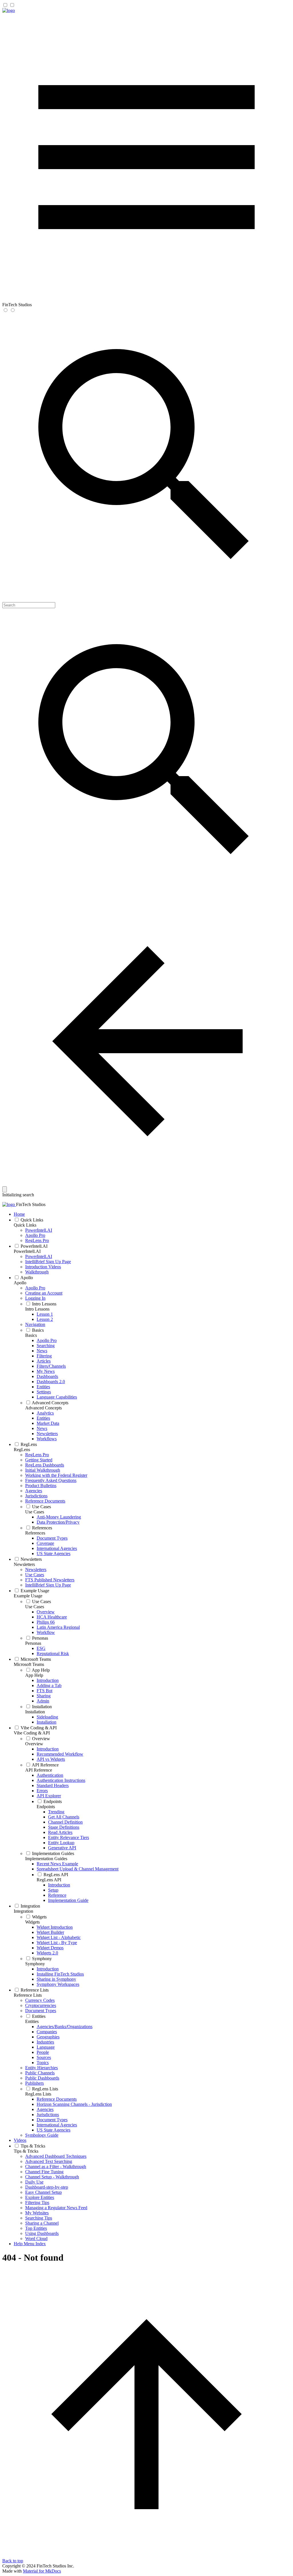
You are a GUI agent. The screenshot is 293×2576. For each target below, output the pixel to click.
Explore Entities (40, 2197)
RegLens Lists (45, 2089)
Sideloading (47, 1717)
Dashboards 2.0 (51, 1382)
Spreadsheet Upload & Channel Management (78, 1869)
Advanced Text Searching (49, 2161)
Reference (57, 1895)
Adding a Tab (49, 1685)
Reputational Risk (53, 1653)
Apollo (27, 1278)
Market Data (48, 1423)
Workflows (47, 1439)
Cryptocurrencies (41, 2005)
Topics (43, 2063)
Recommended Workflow (60, 1754)
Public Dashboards (42, 2078)
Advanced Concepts (50, 1403)
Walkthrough (37, 1272)
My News (46, 1371)
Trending (56, 1812)
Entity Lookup (61, 1843)
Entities (43, 1387)
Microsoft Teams (36, 1659)
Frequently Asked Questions (51, 1480)
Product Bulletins (41, 1486)
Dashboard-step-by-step (47, 2187)
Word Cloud (36, 2239)
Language (46, 2047)
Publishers (34, 2083)
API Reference (45, 1765)
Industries (45, 2042)
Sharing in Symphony (56, 1979)
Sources (44, 2057)
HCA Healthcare (52, 1617)
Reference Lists (35, 1990)
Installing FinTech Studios (60, 1974)
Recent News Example (57, 1864)
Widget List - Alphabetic (59, 1937)
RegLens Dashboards (45, 1465)
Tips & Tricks (33, 2146)
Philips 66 (46, 1622)
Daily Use (34, 2182)
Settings (44, 1392)
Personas (40, 1638)
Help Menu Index (30, 2244)
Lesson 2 (45, 1319)
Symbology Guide (42, 2135)
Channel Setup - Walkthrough (52, 2177)
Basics (38, 1330)
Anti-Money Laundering (59, 1517)
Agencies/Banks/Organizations (65, 2027)
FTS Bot (44, 1691)
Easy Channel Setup (43, 2192)
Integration (30, 1906)
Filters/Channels (51, 1366)
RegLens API (56, 1875)
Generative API (62, 1848)
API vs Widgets (51, 1759)
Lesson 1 (45, 1314)
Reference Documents (45, 1501)
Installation (42, 1707)
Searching (46, 1346)
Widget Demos (50, 1948)
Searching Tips (39, 2218)
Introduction (48, 1680)
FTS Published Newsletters (50, 1580)
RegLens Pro (37, 1240)
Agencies (34, 1491)
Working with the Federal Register (56, 1475)
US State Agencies (54, 1554)
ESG (41, 1648)
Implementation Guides (53, 1853)
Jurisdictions (36, 1496)
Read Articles (60, 1832)
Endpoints (53, 1801)
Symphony (42, 1959)
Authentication (50, 1775)
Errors (42, 1791)
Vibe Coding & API (39, 1728)
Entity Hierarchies (41, 2068)
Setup (53, 1890)
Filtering (44, 1356)
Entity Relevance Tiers (69, 1837)
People (43, 2052)
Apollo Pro (35, 1235)
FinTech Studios (31, 1204)
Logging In (35, 1298)
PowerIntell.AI (39, 1230)
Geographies (48, 2037)
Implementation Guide (68, 1900)
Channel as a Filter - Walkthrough (56, 2167)
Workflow (46, 1632)
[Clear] (5, 1189)
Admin (43, 1701)
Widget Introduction (55, 1927)
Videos (20, 2140)
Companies (47, 2032)
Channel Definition (65, 1822)
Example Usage (35, 1591)
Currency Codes (40, 2000)
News (42, 1351)
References (42, 1528)
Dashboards (47, 1376)
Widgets (39, 1917)
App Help (41, 1670)
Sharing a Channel (42, 2223)
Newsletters (47, 1434)
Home (19, 1214)
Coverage (45, 1543)
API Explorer (49, 1796)
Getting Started (39, 1460)
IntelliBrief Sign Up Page (48, 1262)
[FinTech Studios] (9, 10)
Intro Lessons (44, 1304)
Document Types (52, 1538)
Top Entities (36, 2228)
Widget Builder (50, 1932)
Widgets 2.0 (47, 1953)
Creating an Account (44, 1293)
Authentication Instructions (61, 1780)
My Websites (37, 2213)
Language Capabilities (57, 1397)
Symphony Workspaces (58, 1984)
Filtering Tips (37, 2203)
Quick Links (32, 1220)
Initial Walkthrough (43, 1470)
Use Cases (41, 1507)
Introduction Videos (43, 1267)
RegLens (29, 1444)
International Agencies (57, 1548)
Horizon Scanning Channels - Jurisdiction (74, 2104)
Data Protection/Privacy (58, 1522)
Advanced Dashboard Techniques (56, 2156)
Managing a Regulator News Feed (56, 2208)
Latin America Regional (58, 1627)
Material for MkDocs (42, 2571)
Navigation (35, 1324)
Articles (44, 1361)
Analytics (45, 1413)
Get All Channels (64, 1817)
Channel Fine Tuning (44, 2172)
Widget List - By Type (57, 1943)
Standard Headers (53, 1785)
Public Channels (40, 2073)
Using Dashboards (42, 2233)
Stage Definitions (64, 1827)
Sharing (44, 1696)
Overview (46, 1612)
